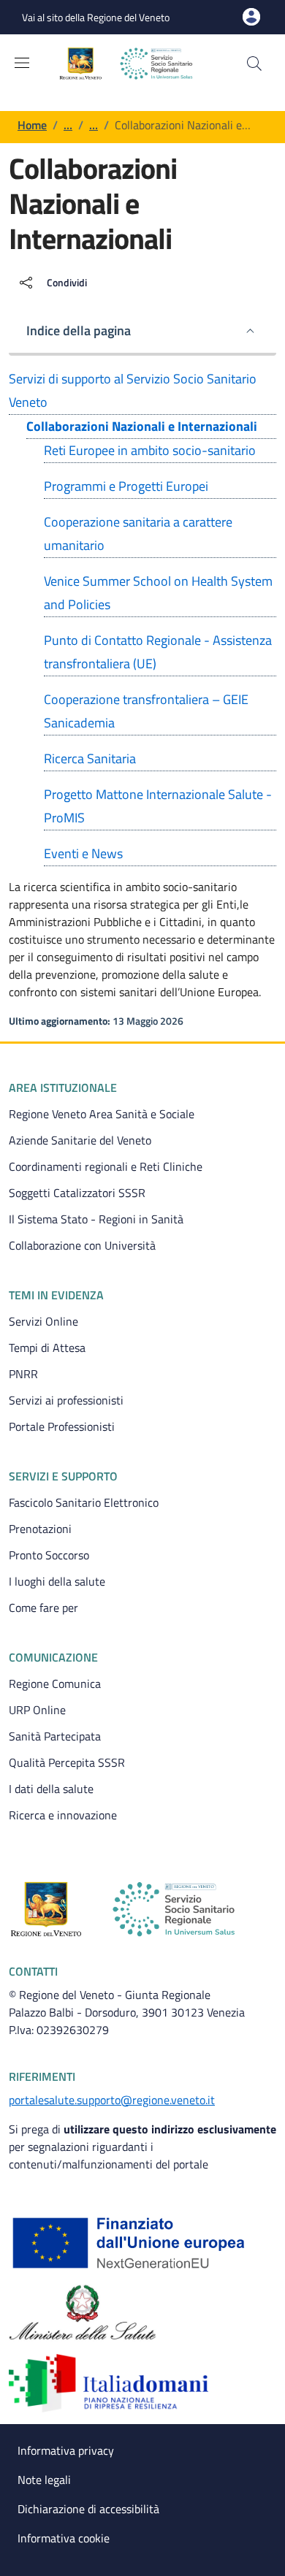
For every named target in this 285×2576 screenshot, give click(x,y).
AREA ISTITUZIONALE (63, 1088)
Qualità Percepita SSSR (67, 1762)
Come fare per (43, 1608)
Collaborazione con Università (82, 1245)
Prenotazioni (40, 1529)
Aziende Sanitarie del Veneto (80, 1140)
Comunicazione (53, 1657)
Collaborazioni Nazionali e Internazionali (142, 426)
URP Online (37, 1710)
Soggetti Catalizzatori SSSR (77, 1193)
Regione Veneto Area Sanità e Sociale (102, 1114)
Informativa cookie (64, 2538)
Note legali (44, 2480)
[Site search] (254, 64)
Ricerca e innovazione (63, 1815)
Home (32, 125)
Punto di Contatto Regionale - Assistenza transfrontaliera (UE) (158, 652)
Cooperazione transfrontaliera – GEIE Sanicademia (146, 711)
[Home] (138, 64)
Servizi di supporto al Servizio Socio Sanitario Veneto (133, 390)
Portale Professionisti (62, 1426)
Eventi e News (83, 853)
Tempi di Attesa (47, 1348)
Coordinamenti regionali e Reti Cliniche (106, 1166)
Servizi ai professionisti (66, 1400)
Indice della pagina (79, 330)
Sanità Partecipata (55, 1736)
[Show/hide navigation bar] (22, 63)
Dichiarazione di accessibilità (88, 2509)
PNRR (23, 1374)
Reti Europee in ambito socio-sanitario (150, 450)
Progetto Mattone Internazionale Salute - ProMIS (158, 806)
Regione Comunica (55, 1683)
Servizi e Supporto (63, 1476)
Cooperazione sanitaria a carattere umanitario (138, 534)
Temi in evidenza (56, 1295)
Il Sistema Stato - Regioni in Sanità (96, 1219)
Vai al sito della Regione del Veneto (96, 17)
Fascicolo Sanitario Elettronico (84, 1502)
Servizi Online (43, 1321)
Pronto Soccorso (49, 1555)
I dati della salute (51, 1789)
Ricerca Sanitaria (90, 758)
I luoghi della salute (57, 1581)
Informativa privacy (66, 2450)
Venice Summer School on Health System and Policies (158, 593)
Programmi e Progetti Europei (126, 486)
